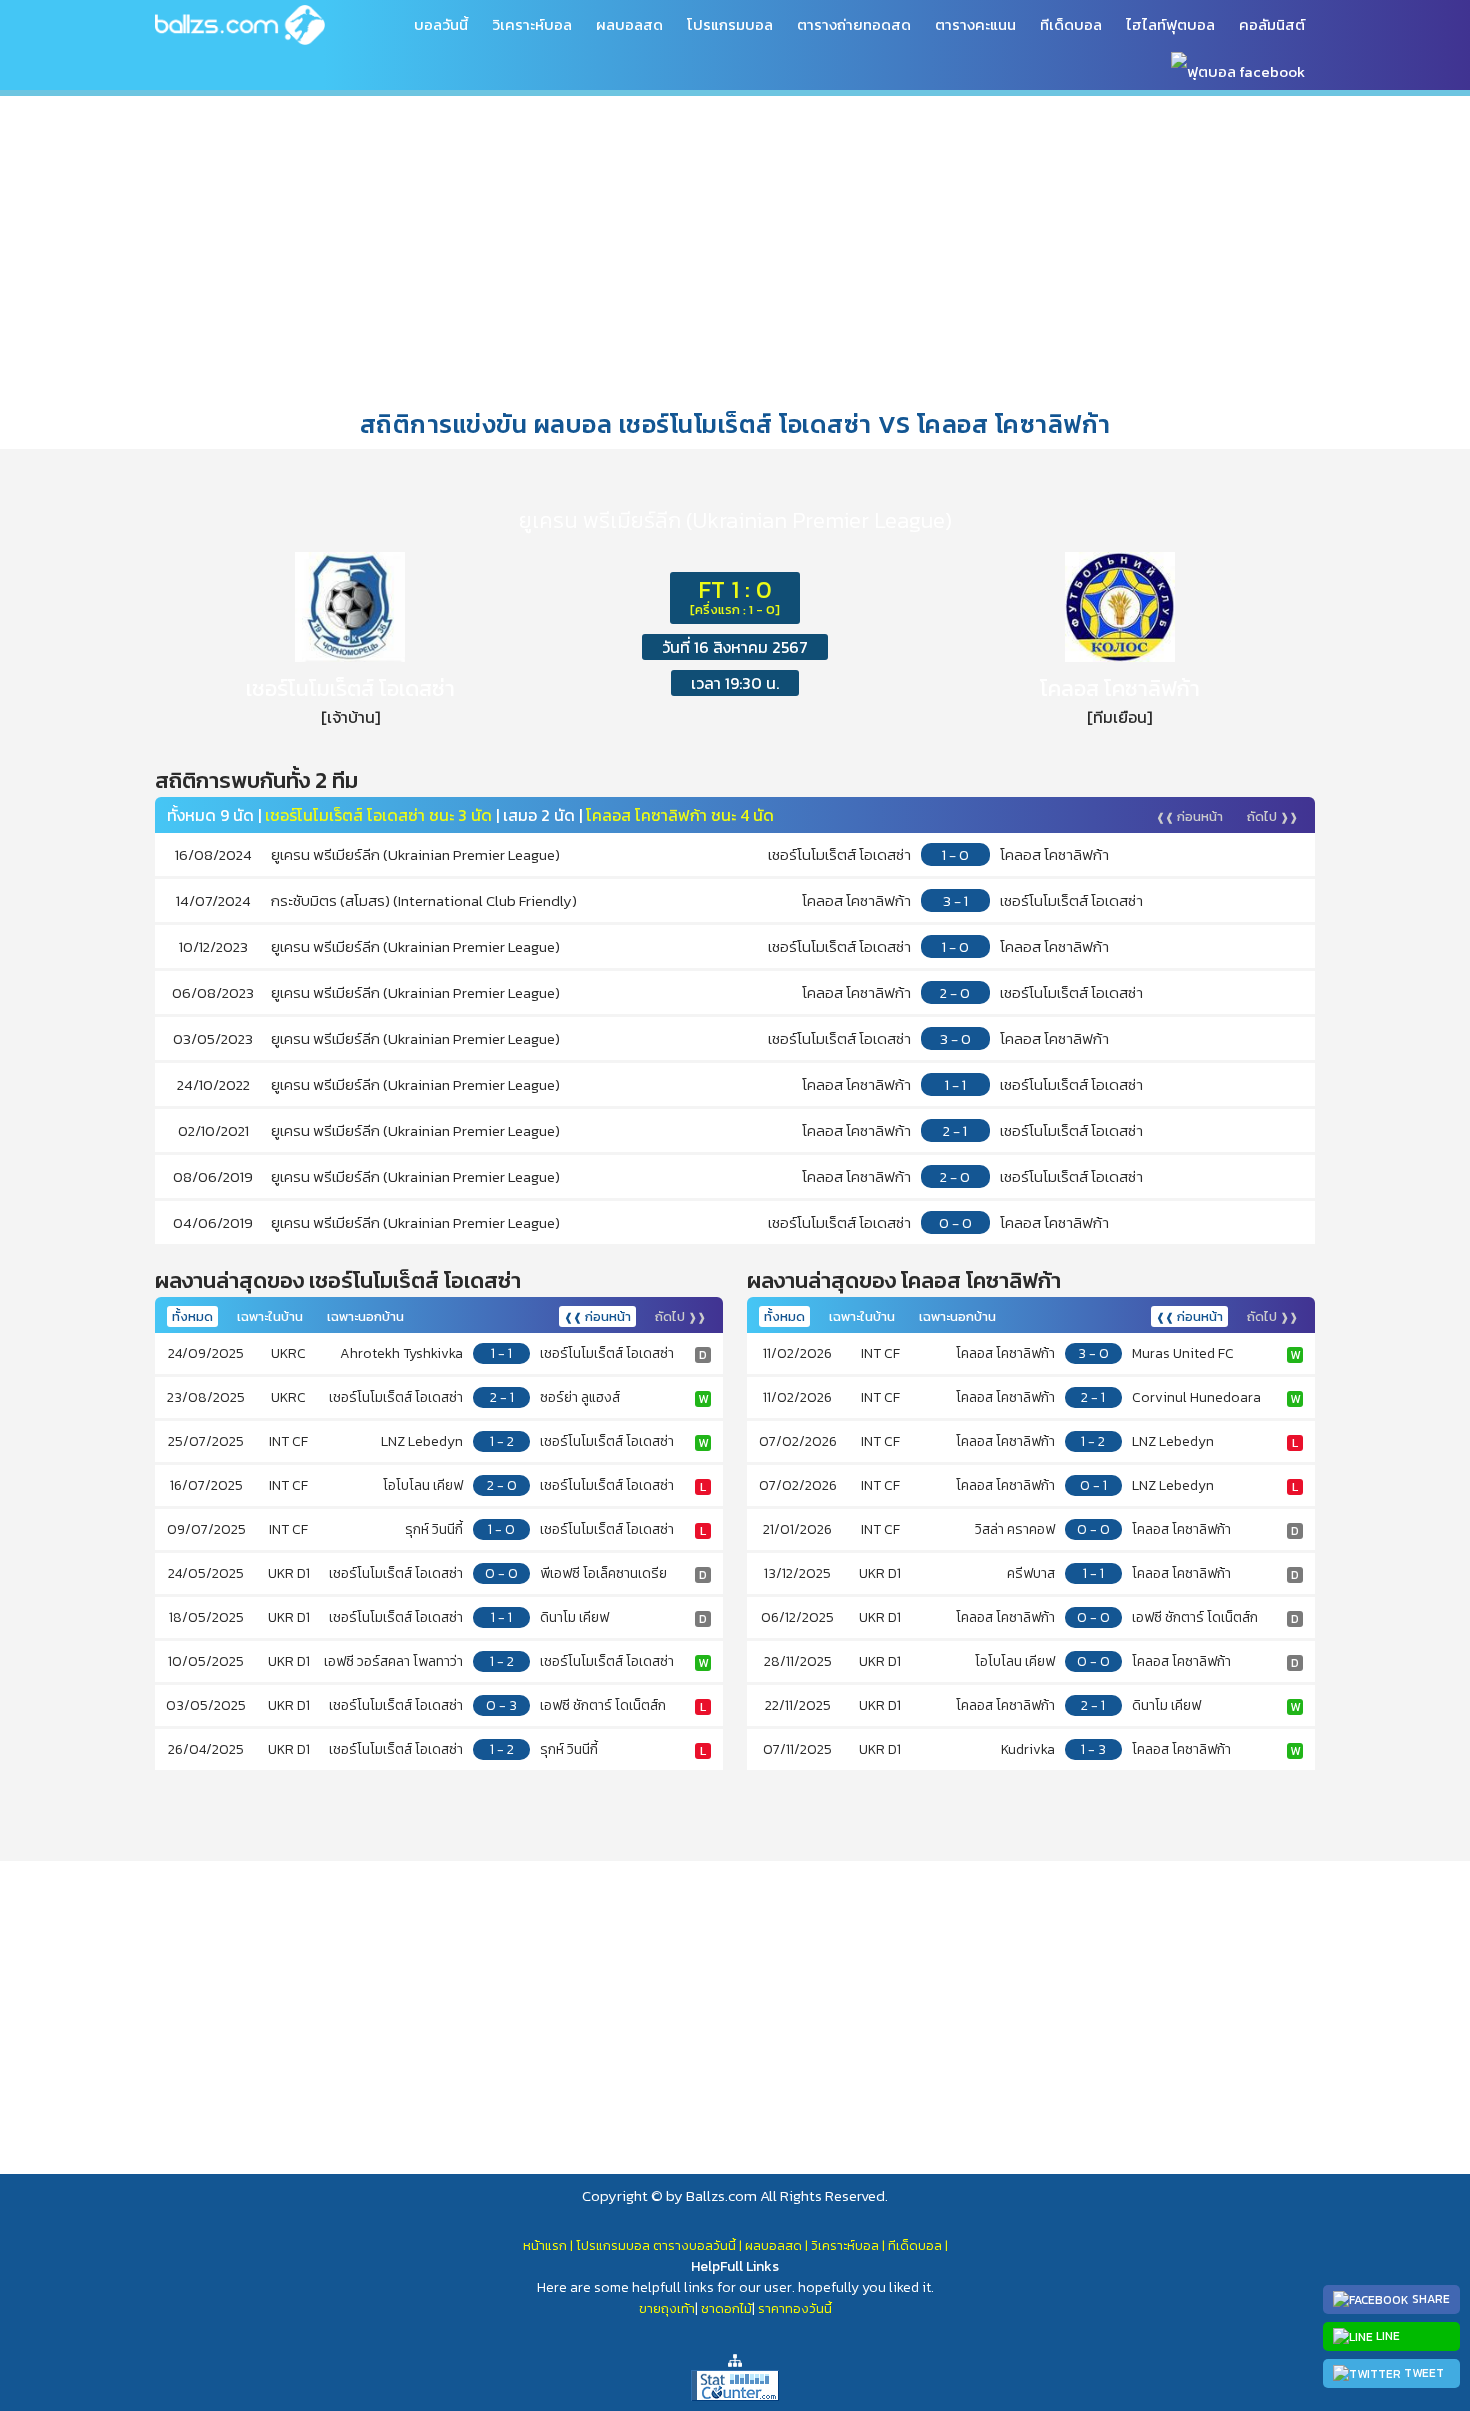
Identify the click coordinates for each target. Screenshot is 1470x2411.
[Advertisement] (735, 249)
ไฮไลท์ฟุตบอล (1170, 24)
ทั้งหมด (192, 1316)
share (1429, 2299)
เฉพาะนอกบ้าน (365, 1316)
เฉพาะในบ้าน (270, 1316)
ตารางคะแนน (975, 24)
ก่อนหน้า (1189, 816)
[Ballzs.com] (240, 23)
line (1386, 2336)
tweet (1422, 2373)
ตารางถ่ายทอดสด (854, 24)
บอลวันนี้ (441, 24)
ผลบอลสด (629, 24)
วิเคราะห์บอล (532, 24)
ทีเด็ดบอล (1071, 24)
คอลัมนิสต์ (1272, 24)
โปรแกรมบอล (730, 24)
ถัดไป (1272, 816)
